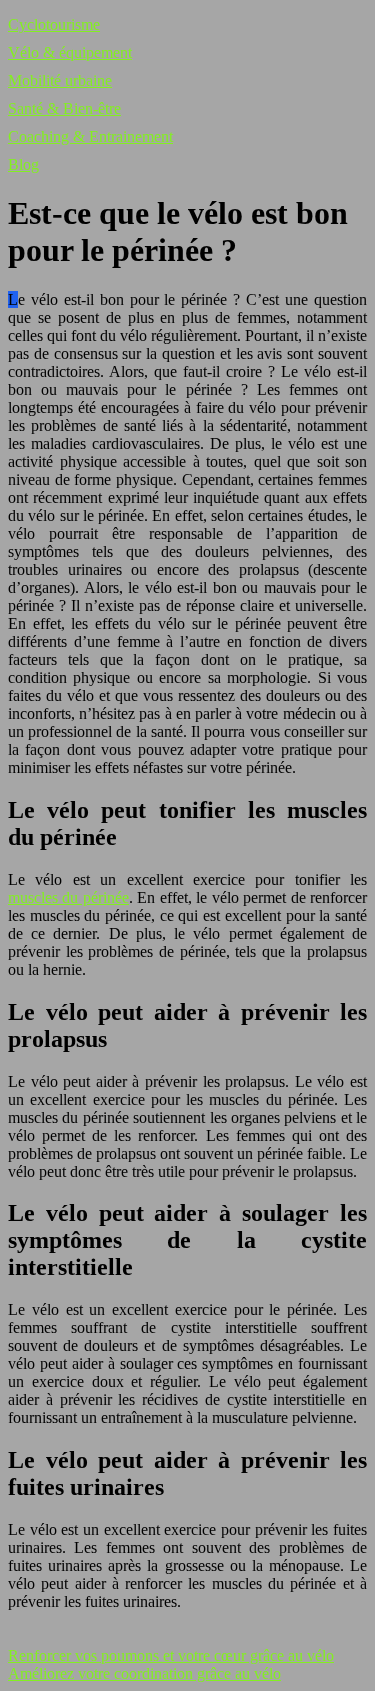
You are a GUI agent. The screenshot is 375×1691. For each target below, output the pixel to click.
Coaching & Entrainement (90, 136)
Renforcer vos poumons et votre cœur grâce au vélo (171, 1655)
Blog (23, 164)
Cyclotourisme (54, 24)
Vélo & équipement (70, 52)
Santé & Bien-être (64, 108)
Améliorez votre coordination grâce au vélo (144, 1673)
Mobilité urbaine (60, 80)
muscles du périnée (68, 897)
